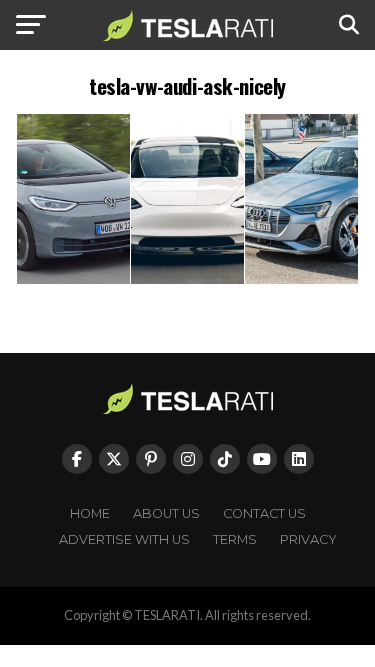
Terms (235, 539)
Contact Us (264, 513)
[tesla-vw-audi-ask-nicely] (188, 279)
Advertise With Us (124, 539)
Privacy (308, 539)
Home (90, 513)
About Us (166, 513)
